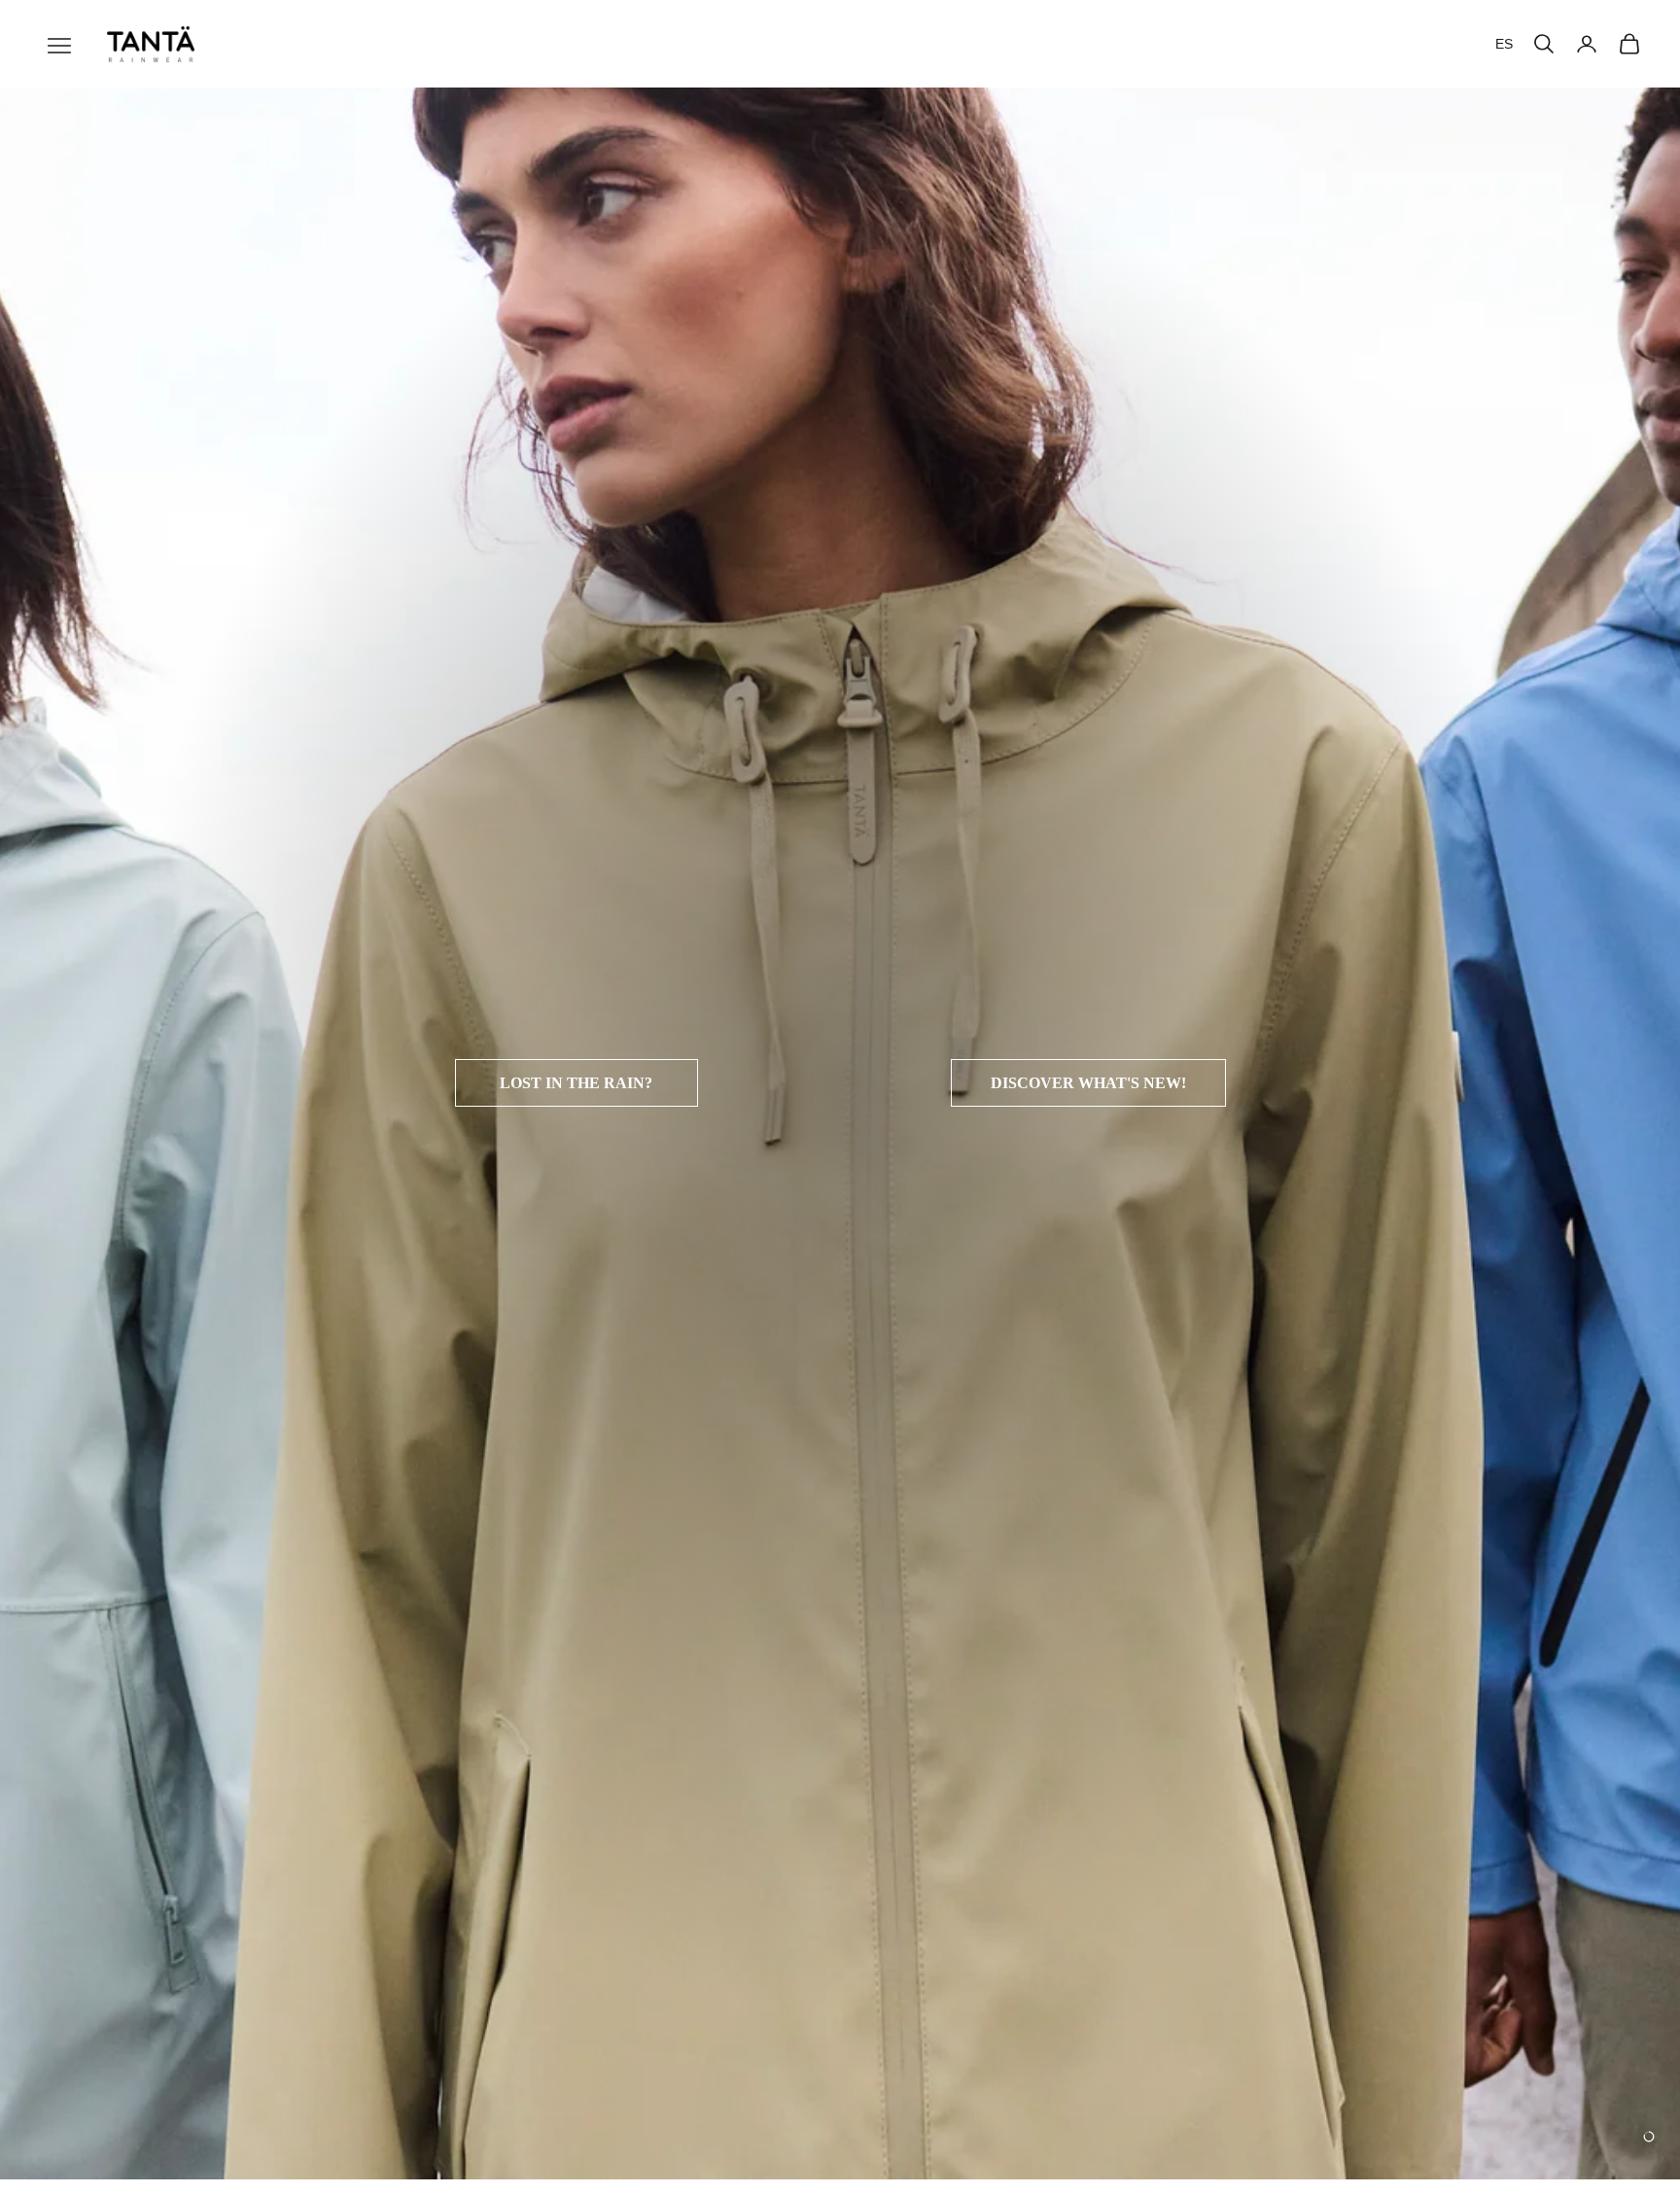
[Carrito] (1629, 44)
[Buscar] (1544, 44)
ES (1504, 44)
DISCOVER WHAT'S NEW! (1088, 1083)
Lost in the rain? (576, 1083)
